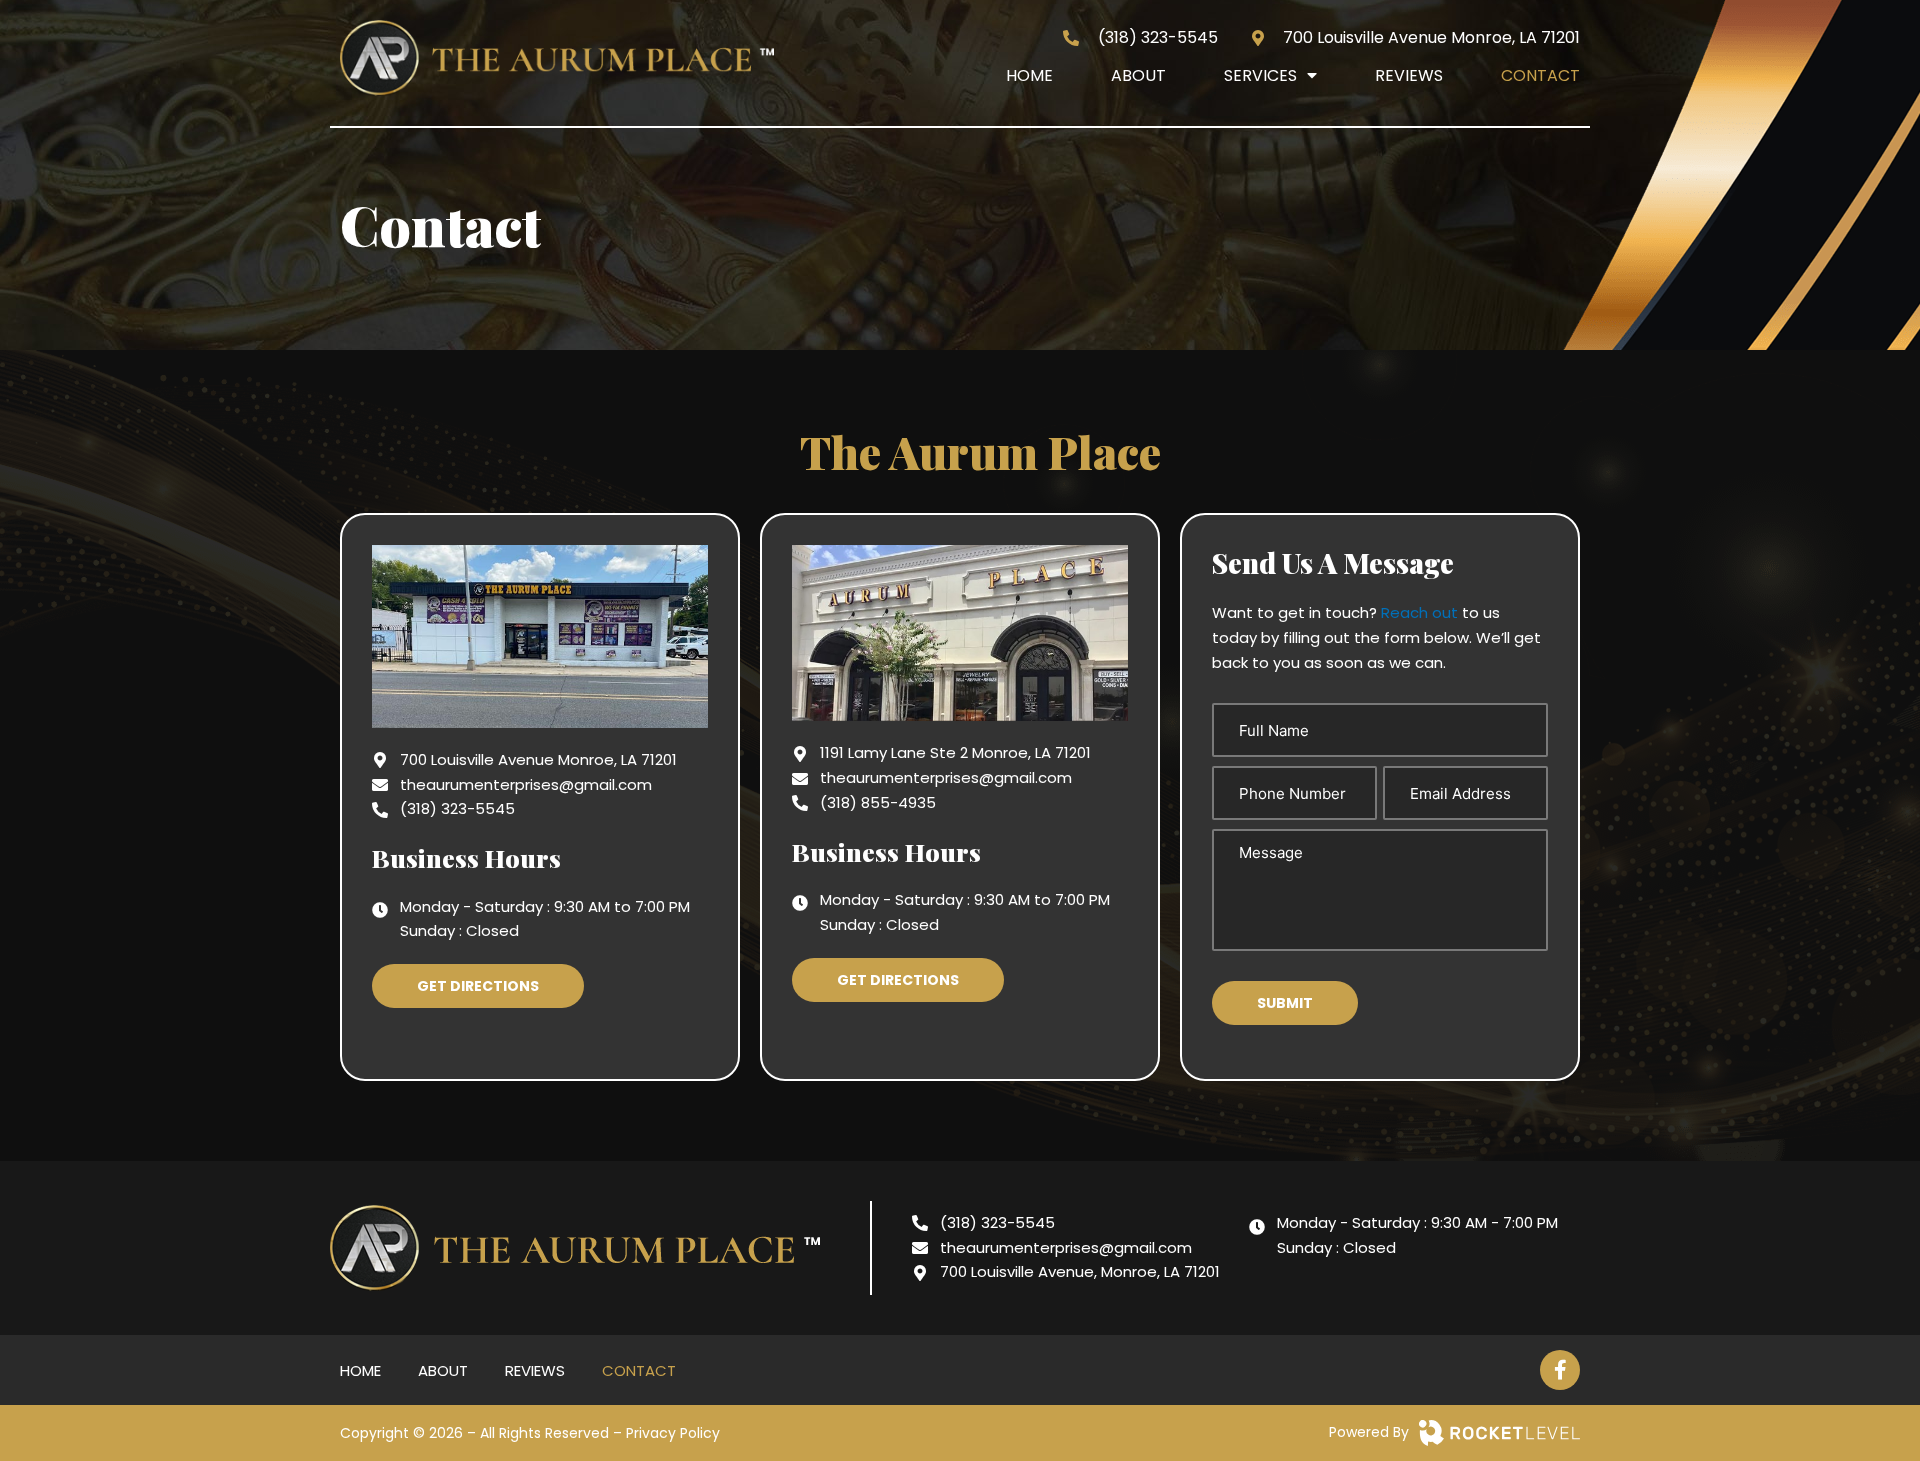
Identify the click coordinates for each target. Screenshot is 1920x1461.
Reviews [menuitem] (1409, 75)
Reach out (1419, 612)
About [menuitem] (1138, 75)
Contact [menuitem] (1540, 75)
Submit (1285, 1003)
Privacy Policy (673, 1433)
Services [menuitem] (1260, 75)
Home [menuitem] (1029, 75)
